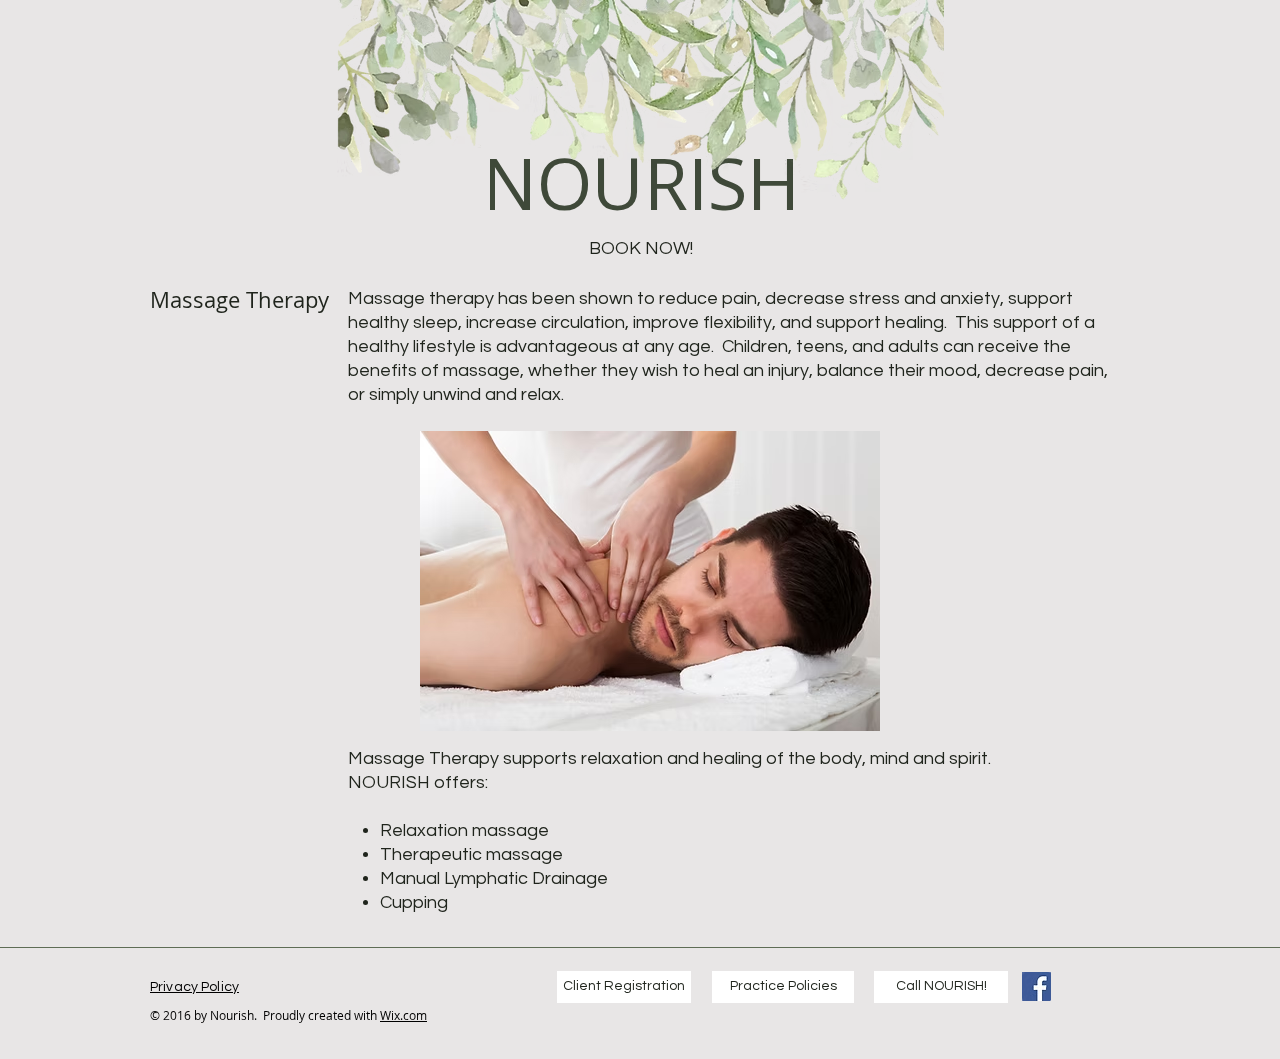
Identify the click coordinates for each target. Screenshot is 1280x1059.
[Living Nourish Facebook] (1036, 986)
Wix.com (403, 1015)
